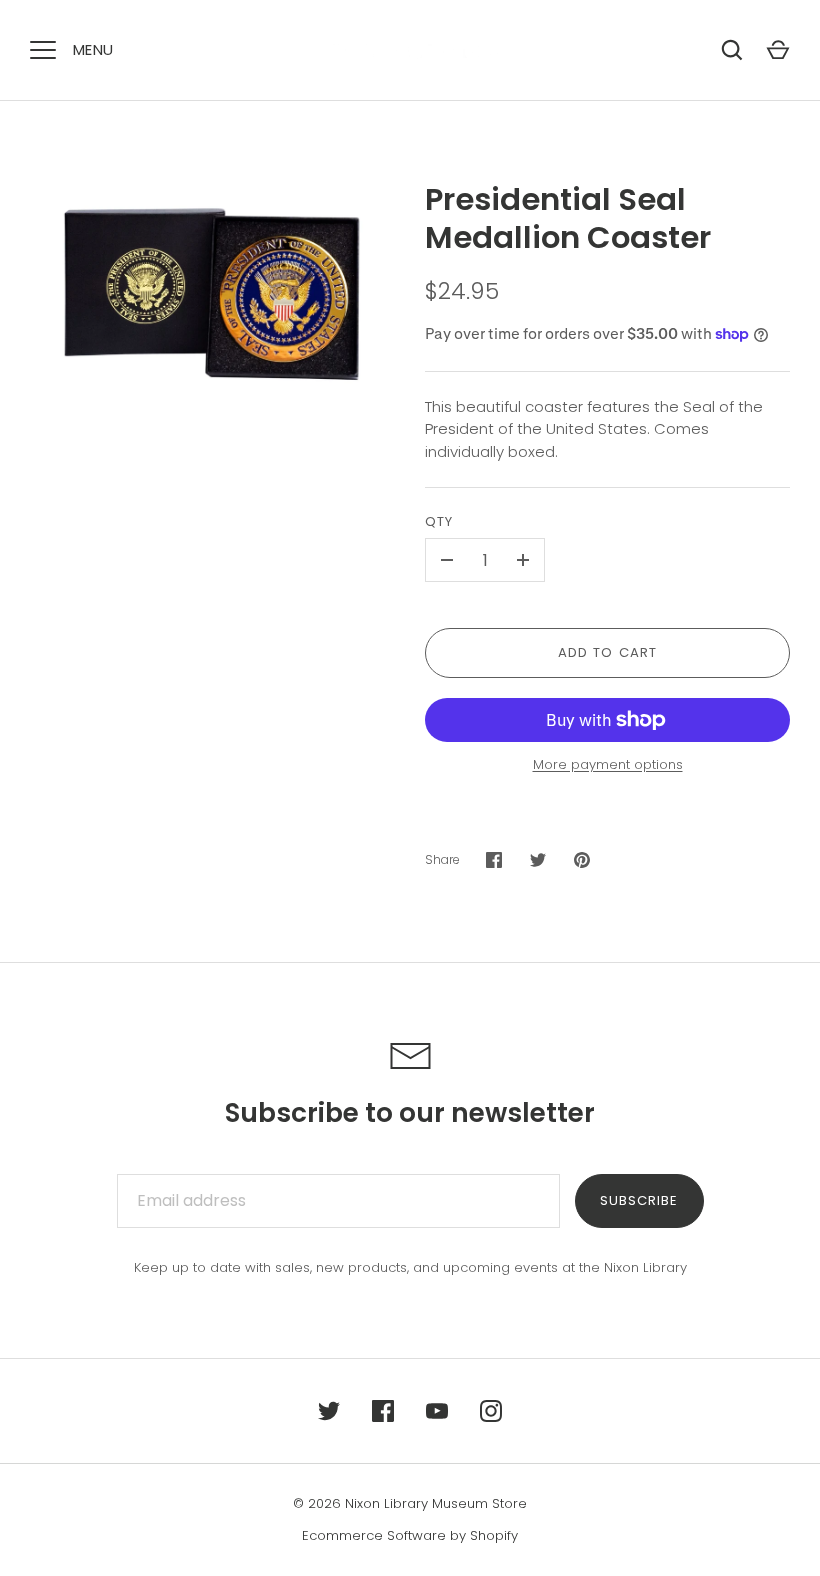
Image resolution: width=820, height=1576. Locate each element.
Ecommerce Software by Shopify (410, 1535)
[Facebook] (383, 1411)
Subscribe (639, 1200)
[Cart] (778, 50)
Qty (439, 521)
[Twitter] (329, 1411)
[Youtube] (437, 1411)
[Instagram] (491, 1411)
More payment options (608, 764)
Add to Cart (607, 652)
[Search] (732, 50)
